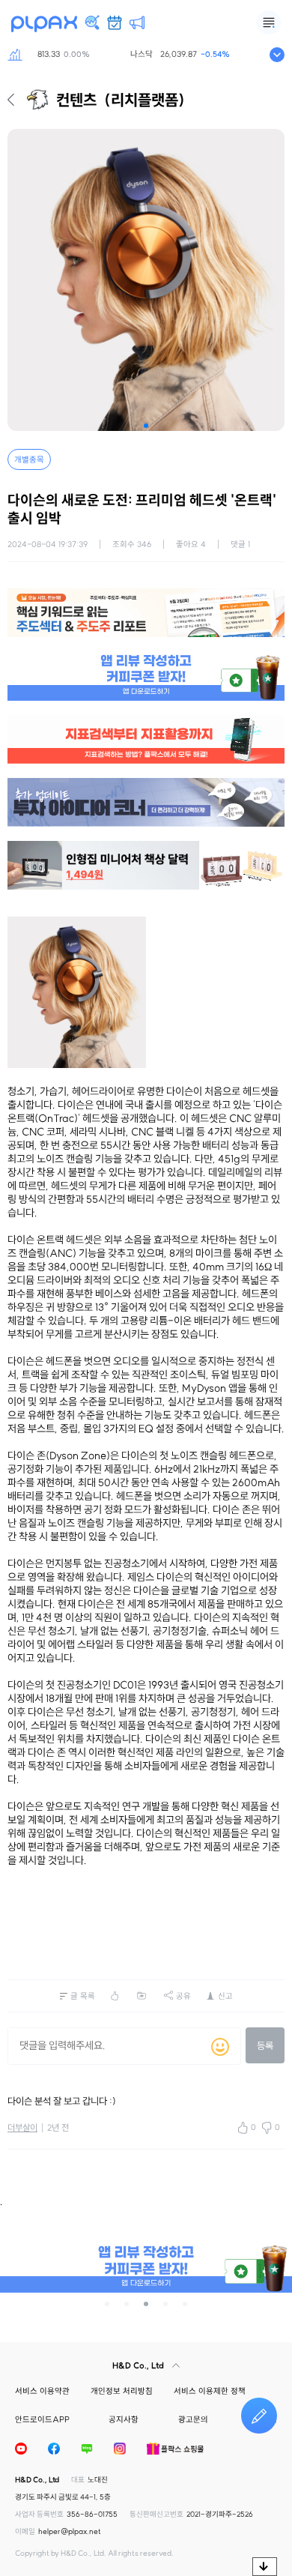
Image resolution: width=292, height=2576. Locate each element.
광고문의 (193, 2419)
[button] (146, 426)
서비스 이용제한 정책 (210, 2391)
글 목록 (83, 1996)
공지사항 (124, 2419)
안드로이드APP (42, 2419)
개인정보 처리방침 (122, 2391)
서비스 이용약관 (42, 2391)
